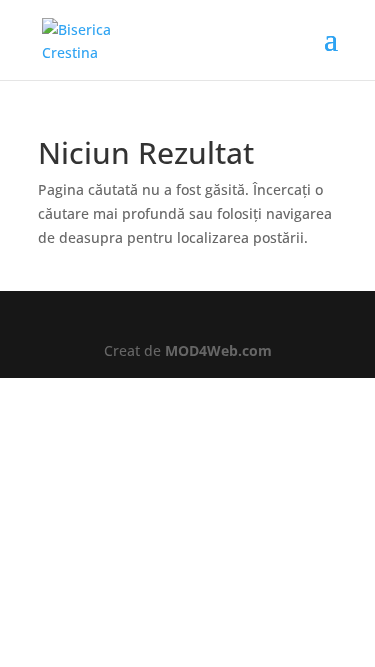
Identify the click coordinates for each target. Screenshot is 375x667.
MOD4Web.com (218, 350)
